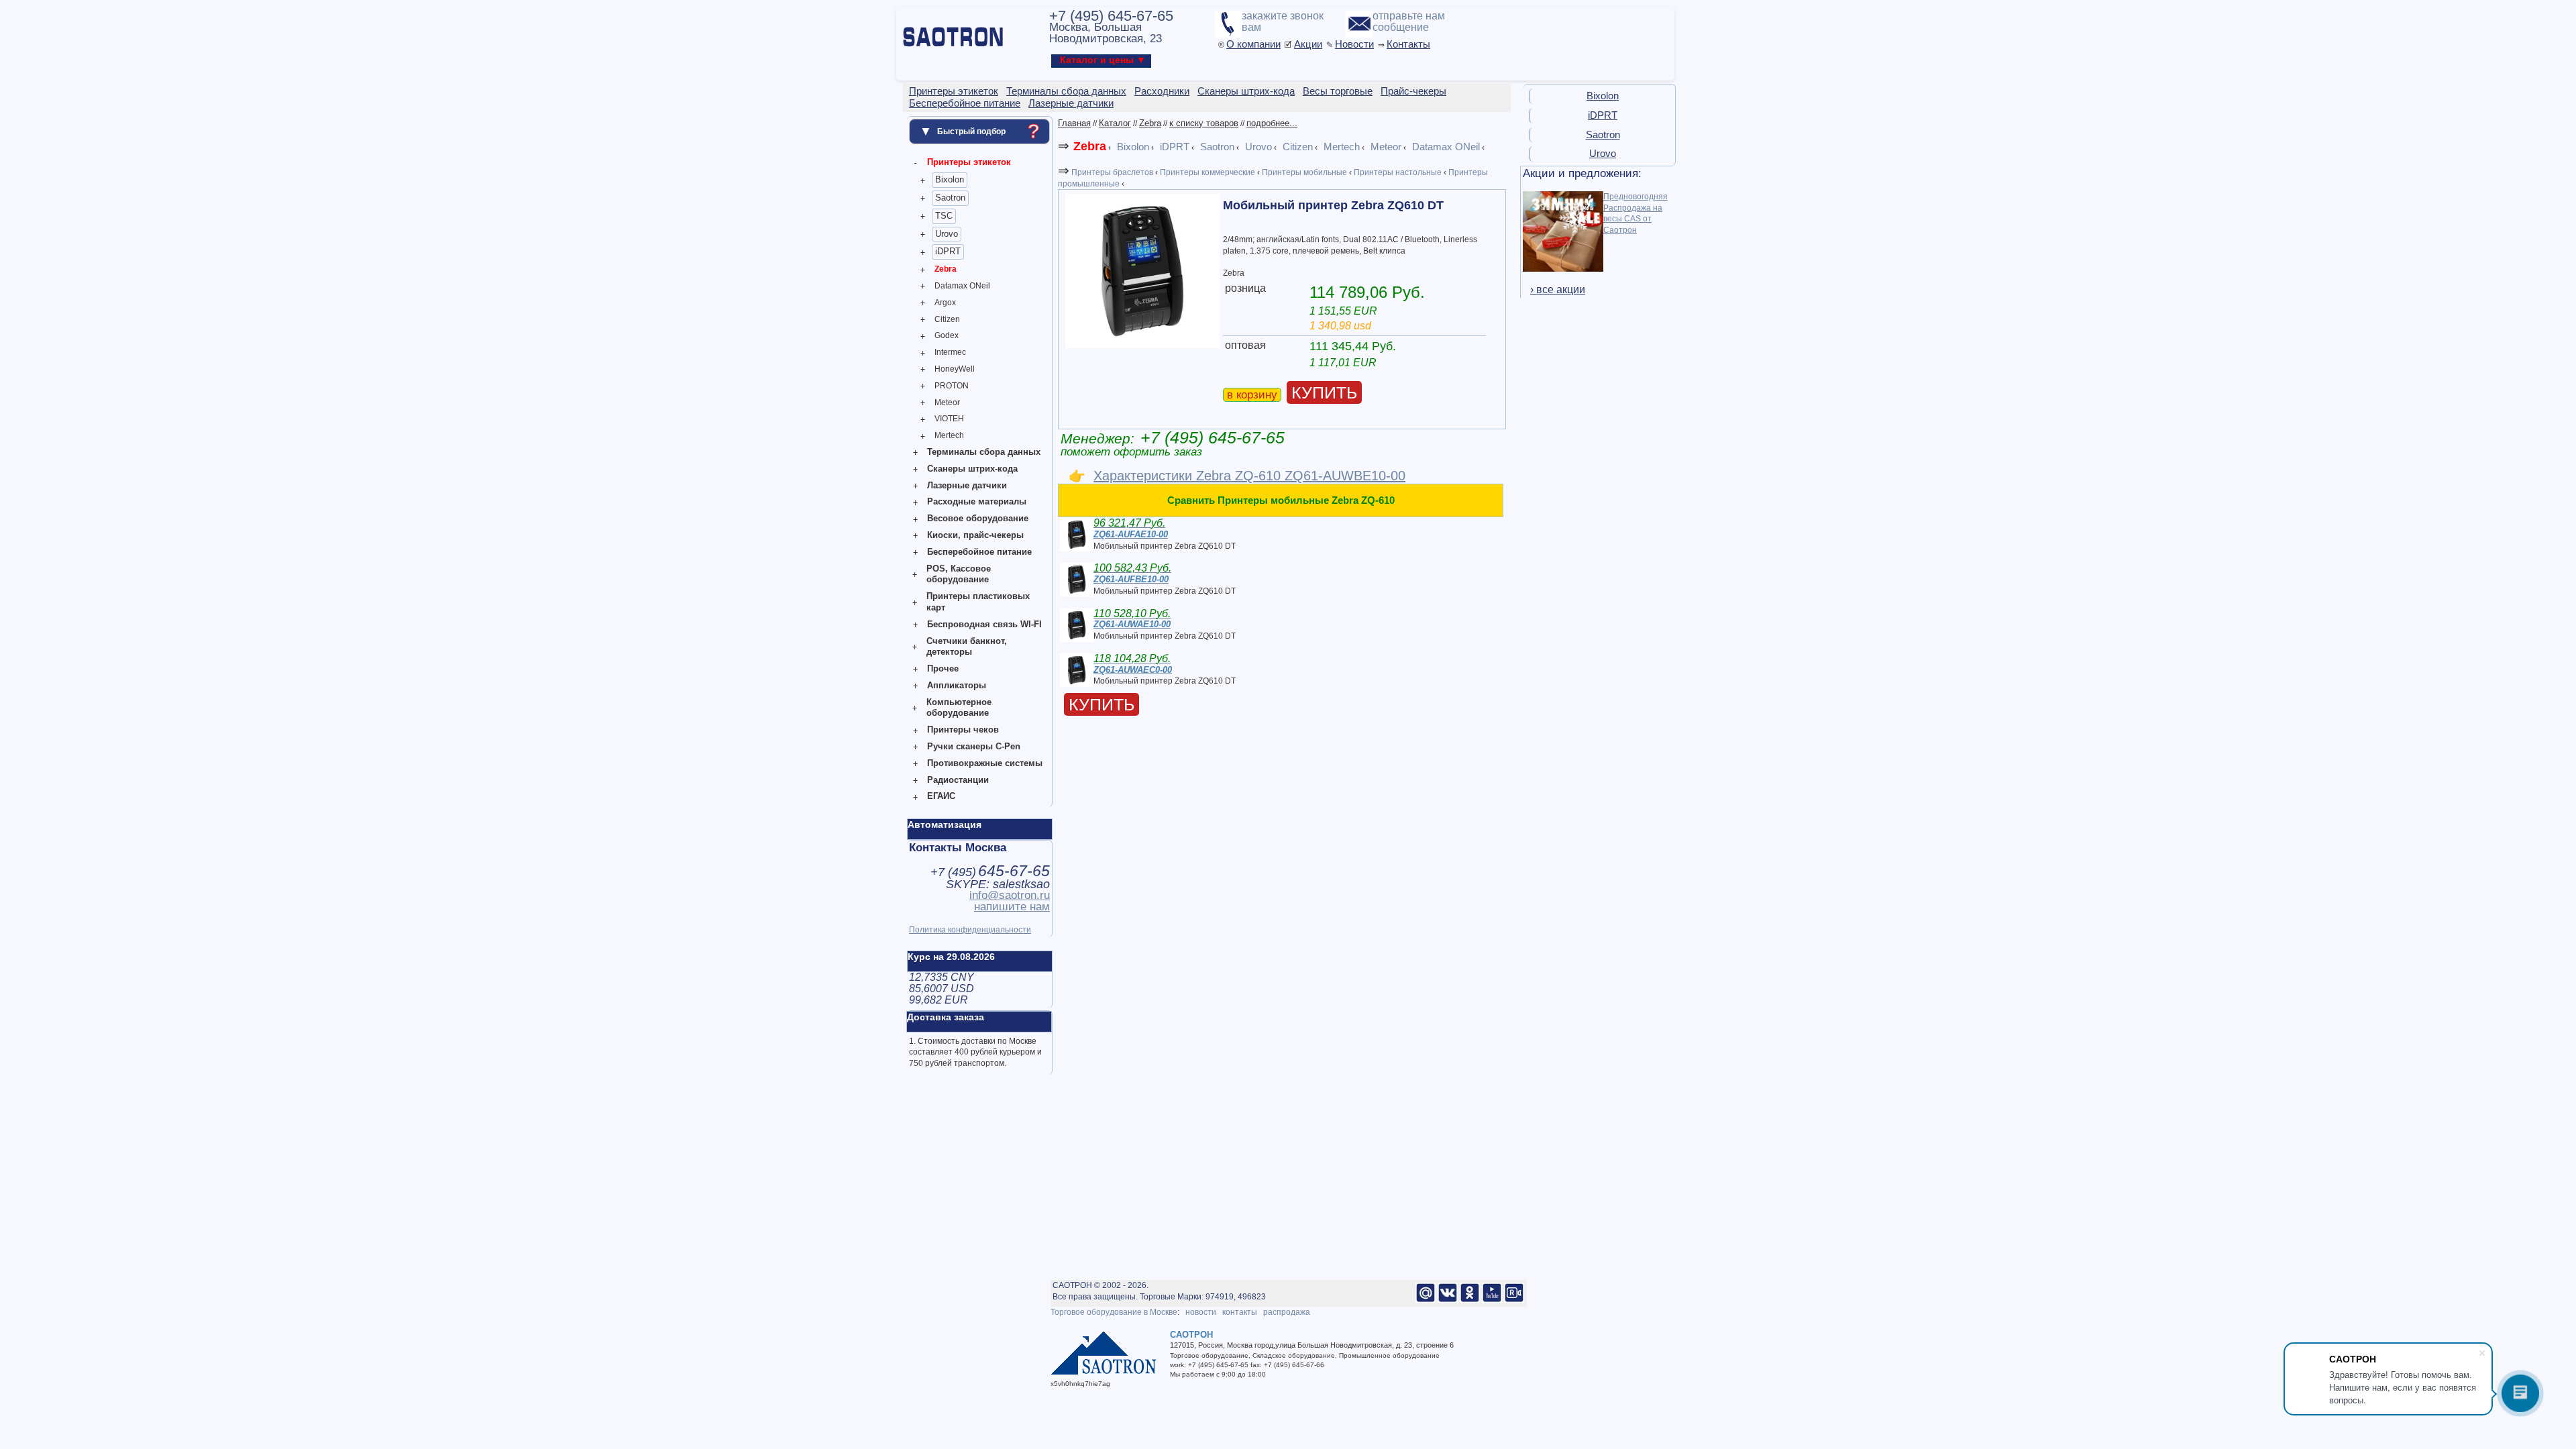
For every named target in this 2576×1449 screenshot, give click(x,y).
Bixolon (950, 179)
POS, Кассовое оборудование (959, 574)
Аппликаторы (957, 685)
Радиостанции (958, 780)
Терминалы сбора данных (984, 452)
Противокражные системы (985, 763)
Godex (947, 335)
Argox (945, 303)
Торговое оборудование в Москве (1114, 1312)
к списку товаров (1204, 123)
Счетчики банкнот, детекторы (967, 647)
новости (1201, 1312)
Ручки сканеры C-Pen (974, 746)
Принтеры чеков (963, 730)
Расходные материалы (977, 501)
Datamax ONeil (962, 286)
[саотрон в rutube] (1514, 1300)
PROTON (952, 386)
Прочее (943, 668)
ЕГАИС (941, 796)
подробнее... (1272, 123)
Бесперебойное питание (979, 552)
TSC (944, 216)
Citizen (947, 319)
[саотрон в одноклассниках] (1470, 1300)
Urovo (947, 234)
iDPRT (948, 251)
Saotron (950, 198)
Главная (1074, 123)
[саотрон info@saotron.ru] (1426, 1300)
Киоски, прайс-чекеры (975, 535)
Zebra (946, 269)
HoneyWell (955, 369)
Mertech (949, 435)
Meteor (947, 402)
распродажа (1287, 1312)
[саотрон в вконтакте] (1448, 1300)
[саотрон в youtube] (1492, 1300)
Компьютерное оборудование (959, 708)
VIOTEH (949, 419)
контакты (1240, 1312)
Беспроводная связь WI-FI (984, 624)
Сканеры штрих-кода (972, 469)
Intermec (950, 352)
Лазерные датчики (967, 485)
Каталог (1115, 123)
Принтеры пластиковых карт (978, 602)
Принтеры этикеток (969, 162)
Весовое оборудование (978, 518)
